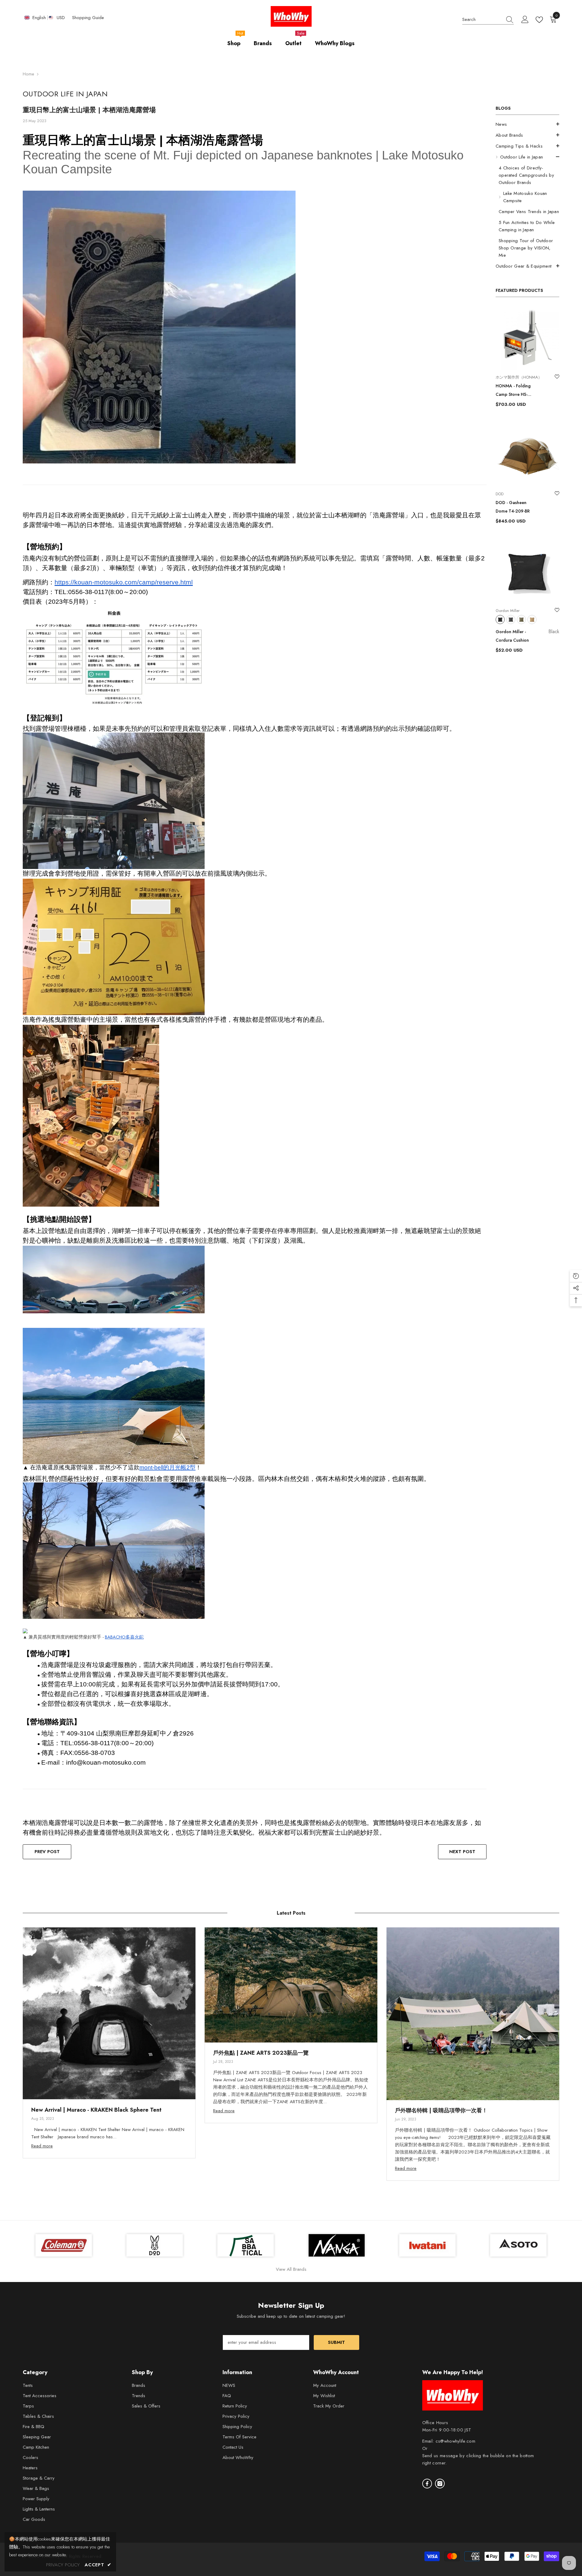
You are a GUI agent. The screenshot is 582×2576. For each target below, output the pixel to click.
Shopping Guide (88, 18)
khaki (521, 620)
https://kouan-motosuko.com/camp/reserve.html (124, 582)
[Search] (488, 20)
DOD (500, 494)
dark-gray (511, 620)
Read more (42, 2146)
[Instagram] (440, 2484)
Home (28, 74)
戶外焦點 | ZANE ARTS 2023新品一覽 (261, 2053)
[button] (527, 124)
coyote (532, 620)
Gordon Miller (508, 611)
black (500, 620)
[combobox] (482, 20)
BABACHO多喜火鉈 (124, 1637)
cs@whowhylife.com (455, 2441)
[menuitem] (527, 124)
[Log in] (525, 20)
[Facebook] (427, 2484)
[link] (518, 2245)
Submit (336, 2342)
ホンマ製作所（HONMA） (519, 377)
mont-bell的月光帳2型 (167, 1467)
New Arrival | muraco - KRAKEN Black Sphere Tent (96, 2110)
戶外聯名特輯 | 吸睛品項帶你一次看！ (441, 2110)
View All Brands (291, 2269)
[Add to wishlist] (557, 377)
